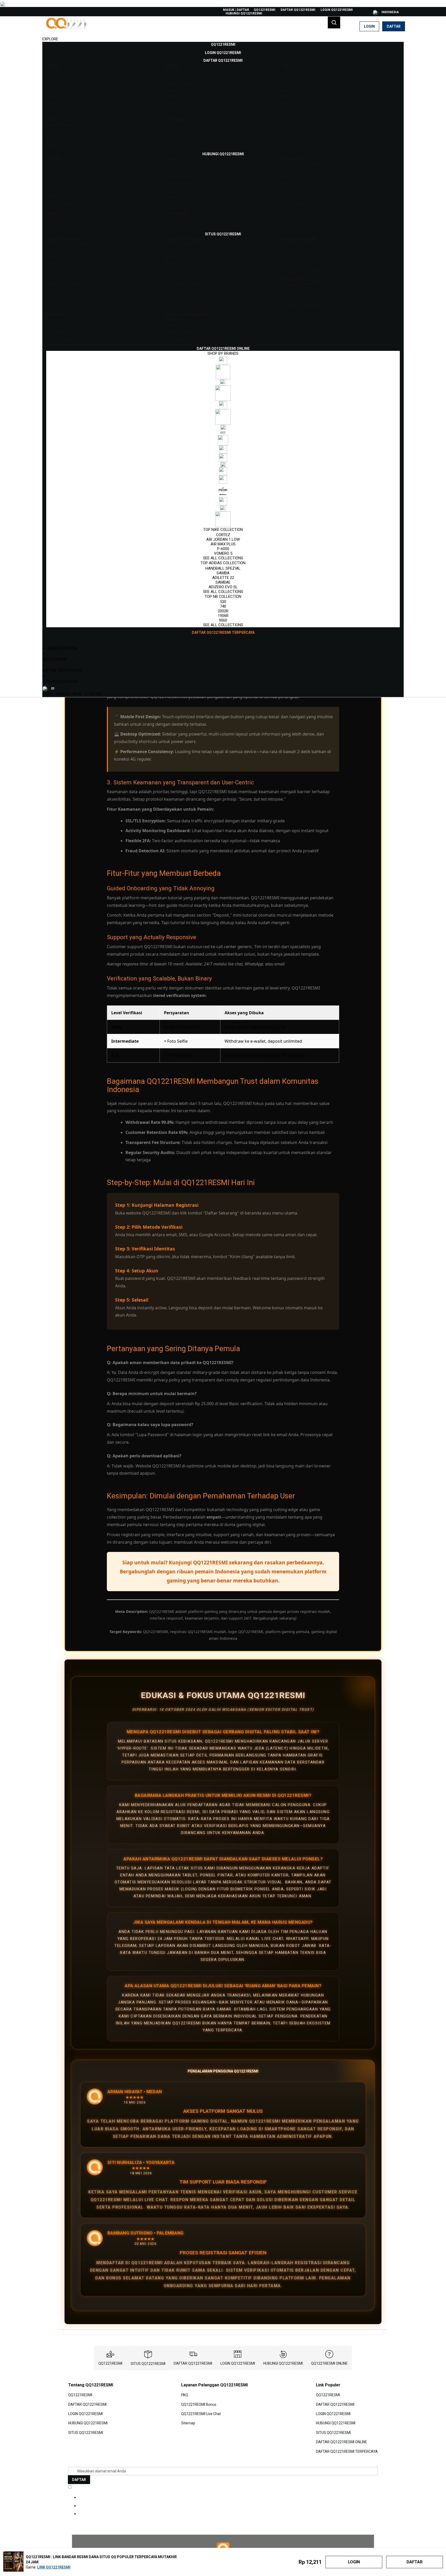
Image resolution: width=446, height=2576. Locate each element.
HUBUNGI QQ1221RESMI (244, 13)
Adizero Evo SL (223, 587)
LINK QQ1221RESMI (54, 2567)
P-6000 (223, 549)
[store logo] (67, 26)
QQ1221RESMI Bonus (199, 2404)
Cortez (223, 535)
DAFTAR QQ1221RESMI (298, 10)
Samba (223, 573)
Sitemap (188, 2423)
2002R (223, 611)
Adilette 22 (223, 578)
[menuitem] (223, 44)
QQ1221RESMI (265, 10)
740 (223, 606)
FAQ (185, 2395)
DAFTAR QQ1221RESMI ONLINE (341, 2442)
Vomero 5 (223, 553)
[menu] (223, 339)
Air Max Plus (223, 544)
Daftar (394, 26)
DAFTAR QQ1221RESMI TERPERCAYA (347, 2451)
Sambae (223, 582)
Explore (50, 39)
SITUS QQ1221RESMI (60, 682)
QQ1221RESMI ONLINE (329, 2363)
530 (223, 602)
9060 (223, 620)
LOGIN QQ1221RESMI (337, 10)
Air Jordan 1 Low (223, 539)
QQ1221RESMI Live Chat (201, 2414)
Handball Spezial (223, 568)
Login (369, 26)
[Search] (334, 22)
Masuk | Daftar (236, 10)
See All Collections (223, 558)
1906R (223, 616)
